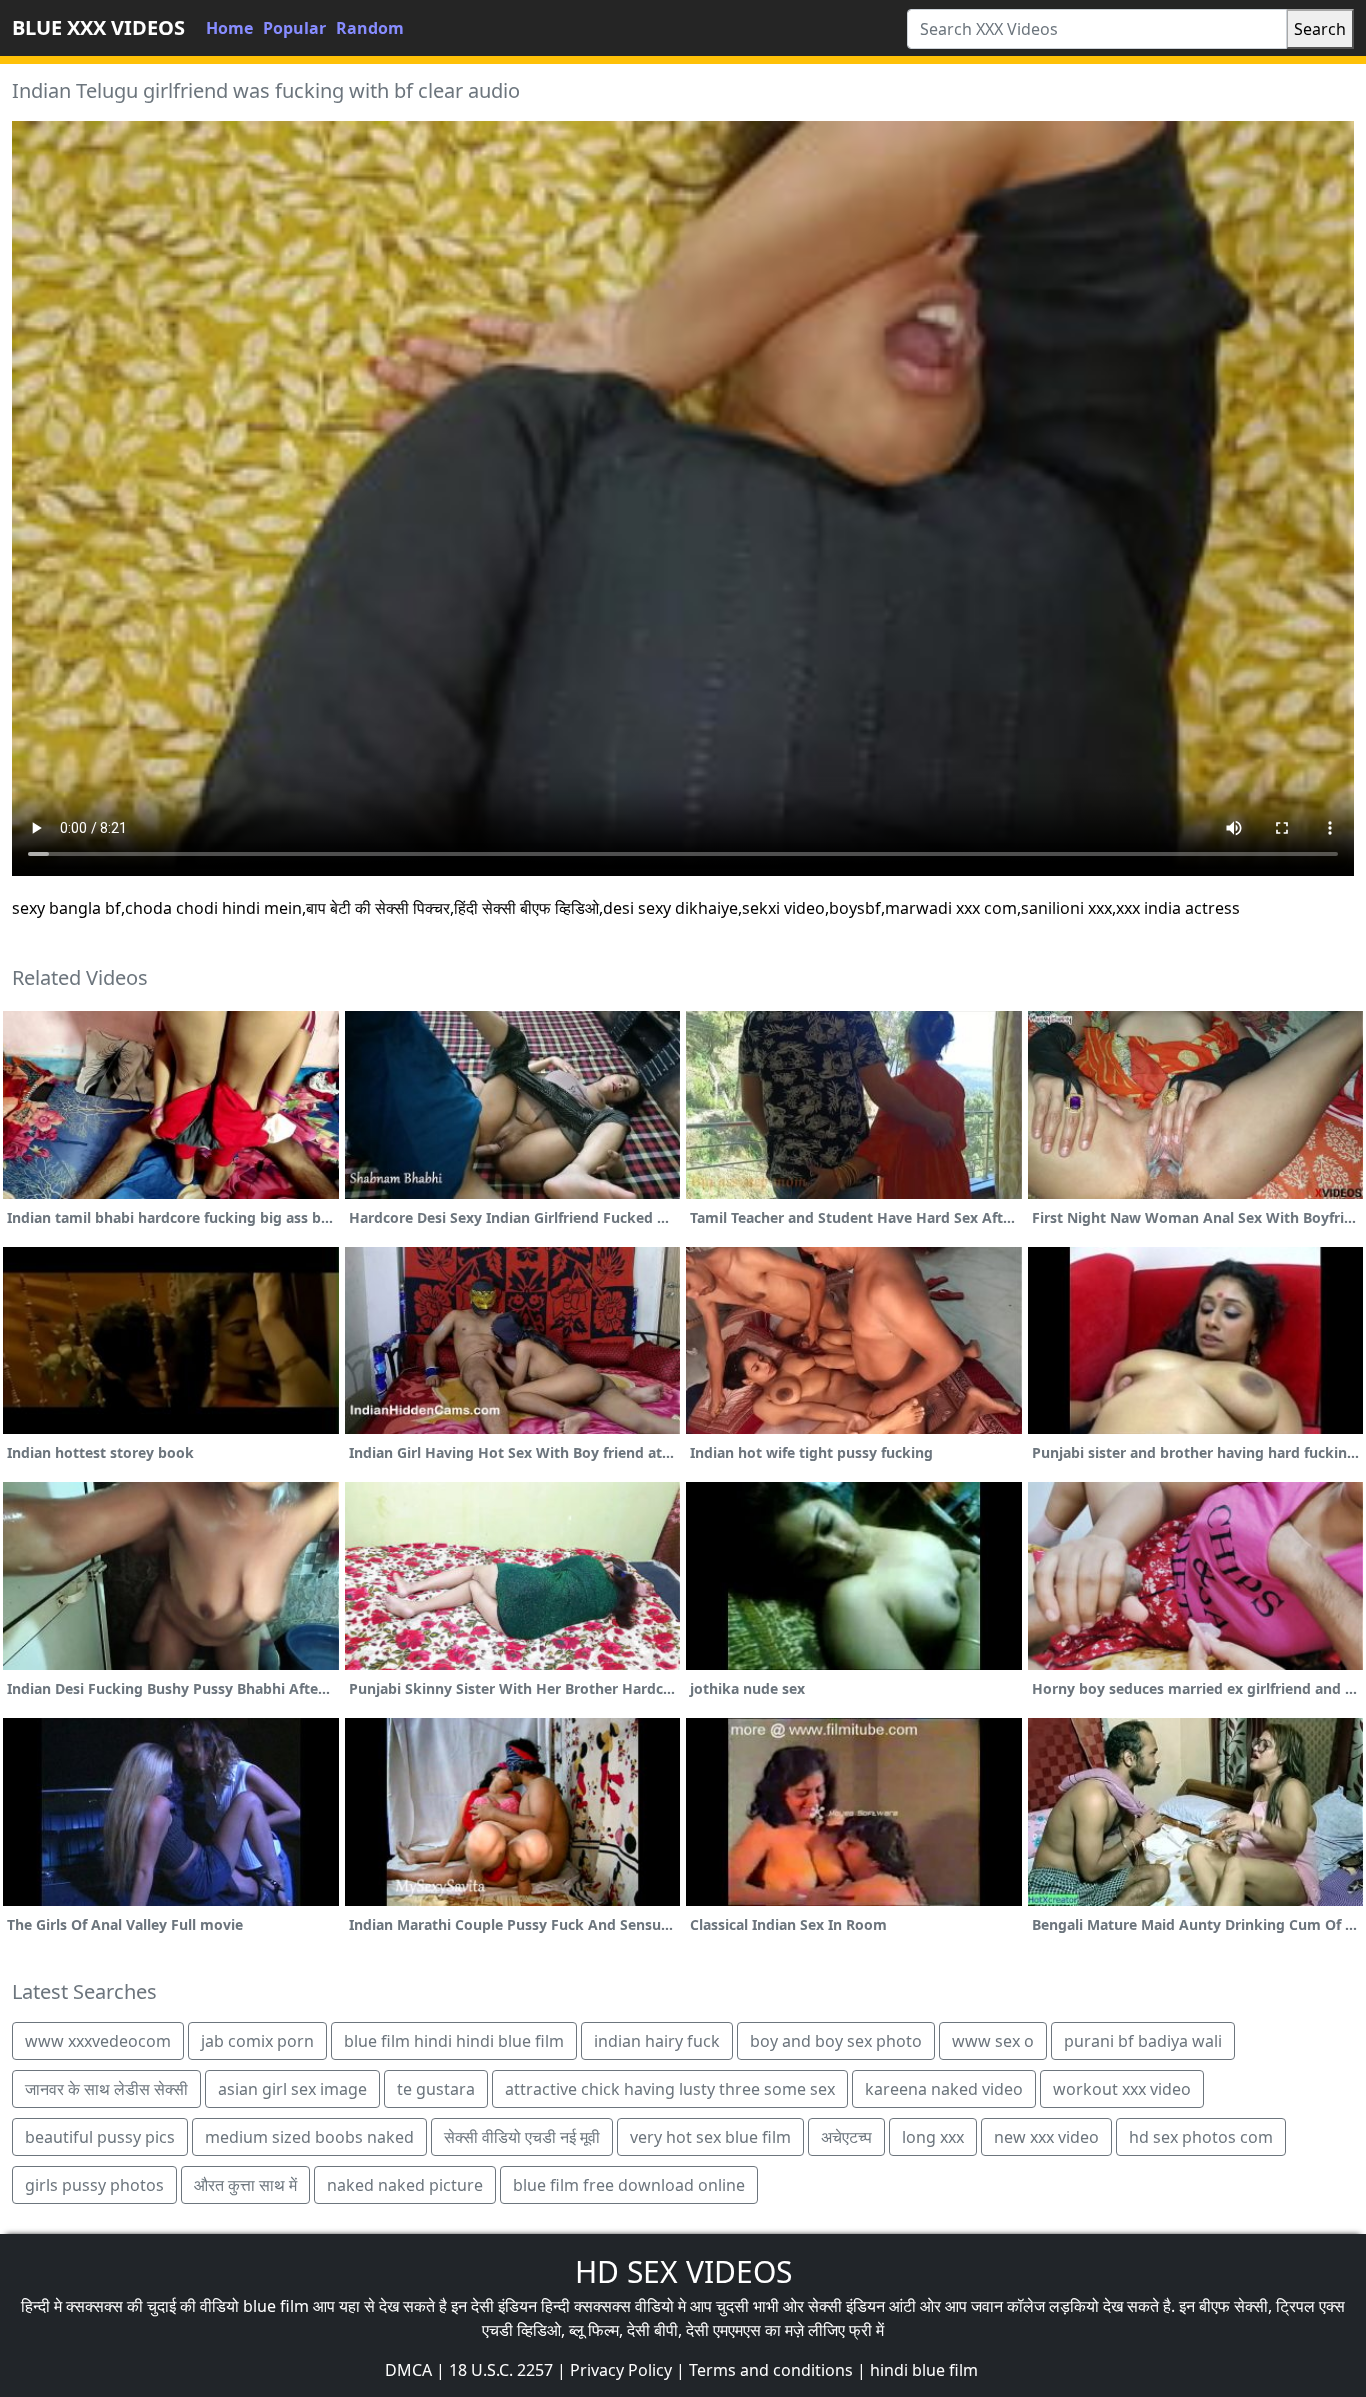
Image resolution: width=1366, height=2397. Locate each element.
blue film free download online (629, 2185)
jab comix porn (257, 2041)
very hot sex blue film (710, 2137)
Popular (294, 28)
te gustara (436, 2089)
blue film (276, 2306)
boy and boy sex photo (836, 2041)
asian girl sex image (292, 2089)
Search (1320, 29)
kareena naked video (944, 2089)
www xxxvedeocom (98, 2041)
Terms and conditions (771, 2370)
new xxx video (1046, 2137)
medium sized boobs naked (309, 2137)
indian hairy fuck (657, 2041)
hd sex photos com (1201, 2137)
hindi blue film (924, 2370)
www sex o (993, 2041)
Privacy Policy (621, 2370)
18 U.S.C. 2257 (501, 2370)
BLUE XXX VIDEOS (98, 27)
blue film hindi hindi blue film (454, 2041)
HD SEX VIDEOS (683, 2271)
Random (370, 28)
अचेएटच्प (846, 2137)
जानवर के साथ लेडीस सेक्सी (106, 2089)
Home (229, 28)
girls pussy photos (94, 2185)
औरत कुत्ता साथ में (245, 2185)
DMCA (408, 2370)
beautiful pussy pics (100, 2137)
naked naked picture (405, 2185)
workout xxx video (1122, 2089)
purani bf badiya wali (1143, 2041)
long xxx (933, 2137)
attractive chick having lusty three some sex (670, 2089)
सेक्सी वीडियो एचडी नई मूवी (522, 2137)
